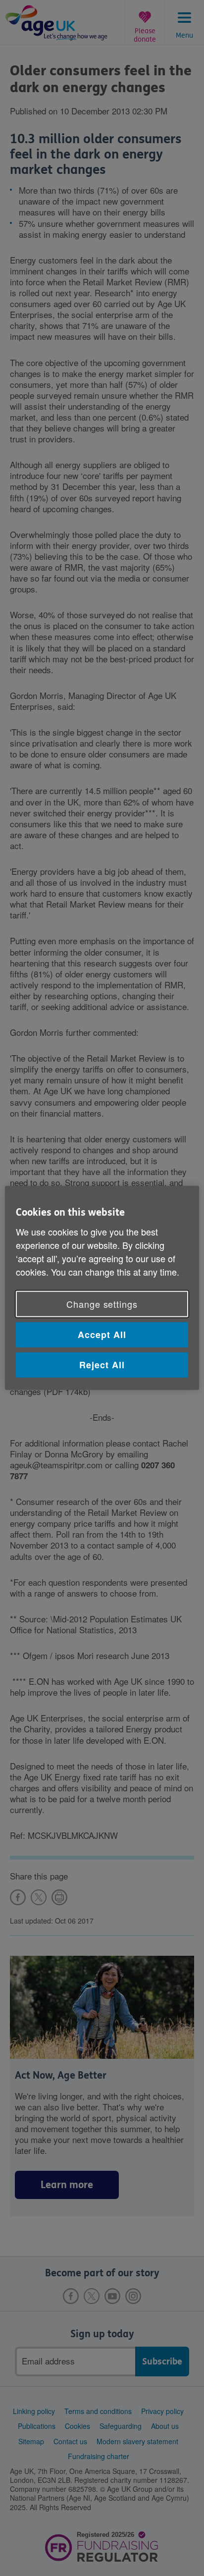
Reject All (102, 1365)
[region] (102, 1288)
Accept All (102, 1335)
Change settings (102, 1304)
